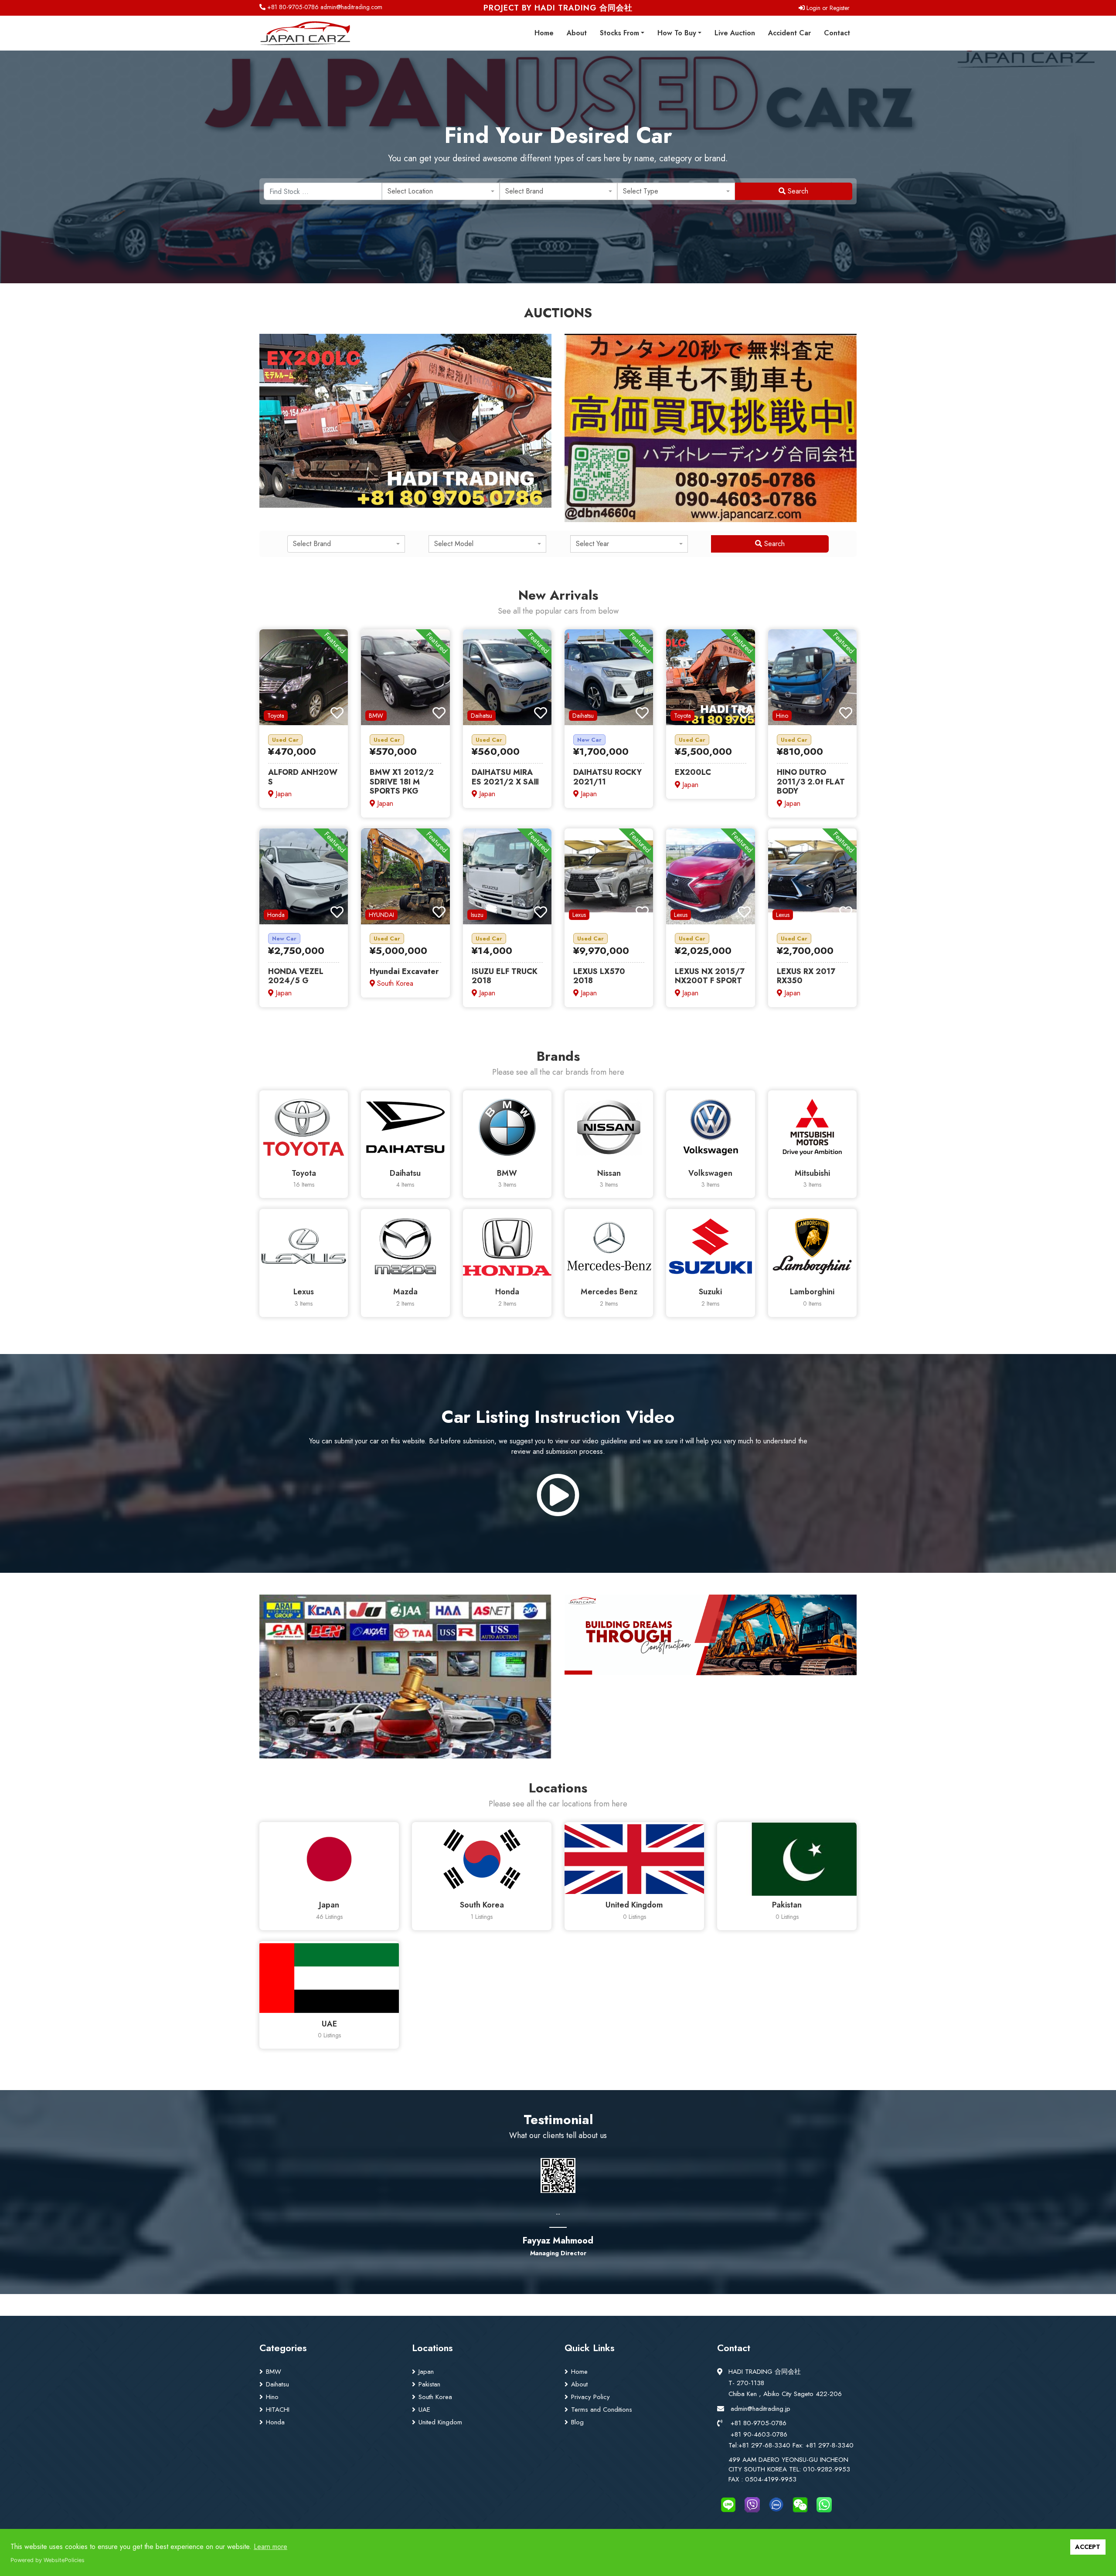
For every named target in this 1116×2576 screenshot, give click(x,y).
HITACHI (278, 2410)
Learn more (270, 2547)
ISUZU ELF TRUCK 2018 (505, 976)
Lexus (579, 915)
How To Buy (677, 33)
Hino (782, 716)
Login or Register (827, 8)
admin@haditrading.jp (760, 2409)
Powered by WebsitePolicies (48, 2560)
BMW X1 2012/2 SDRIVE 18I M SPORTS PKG (402, 782)
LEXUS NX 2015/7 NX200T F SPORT (710, 976)
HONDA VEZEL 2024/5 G (296, 976)
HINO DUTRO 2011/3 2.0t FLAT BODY (811, 782)
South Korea (435, 2397)
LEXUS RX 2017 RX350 (806, 976)
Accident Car (789, 33)
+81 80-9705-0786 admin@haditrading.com (324, 7)
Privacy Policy (590, 2397)
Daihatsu (481, 716)
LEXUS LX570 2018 (599, 976)
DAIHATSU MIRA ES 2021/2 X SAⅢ (505, 777)
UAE (424, 2410)
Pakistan (429, 2384)
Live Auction (735, 33)
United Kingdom (440, 2422)
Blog (577, 2422)
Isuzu (477, 915)
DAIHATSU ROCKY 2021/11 (607, 777)
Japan (426, 2372)
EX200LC (693, 772)
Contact (837, 33)
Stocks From (619, 33)
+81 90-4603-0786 (759, 2434)
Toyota (276, 716)
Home (544, 33)
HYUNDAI (381, 915)
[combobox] (441, 191)
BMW (376, 716)
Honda (276, 915)
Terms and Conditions (602, 2410)
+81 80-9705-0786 (759, 2423)
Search (797, 191)
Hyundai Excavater (404, 971)
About (577, 33)
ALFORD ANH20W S (303, 777)
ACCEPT (1088, 2547)
